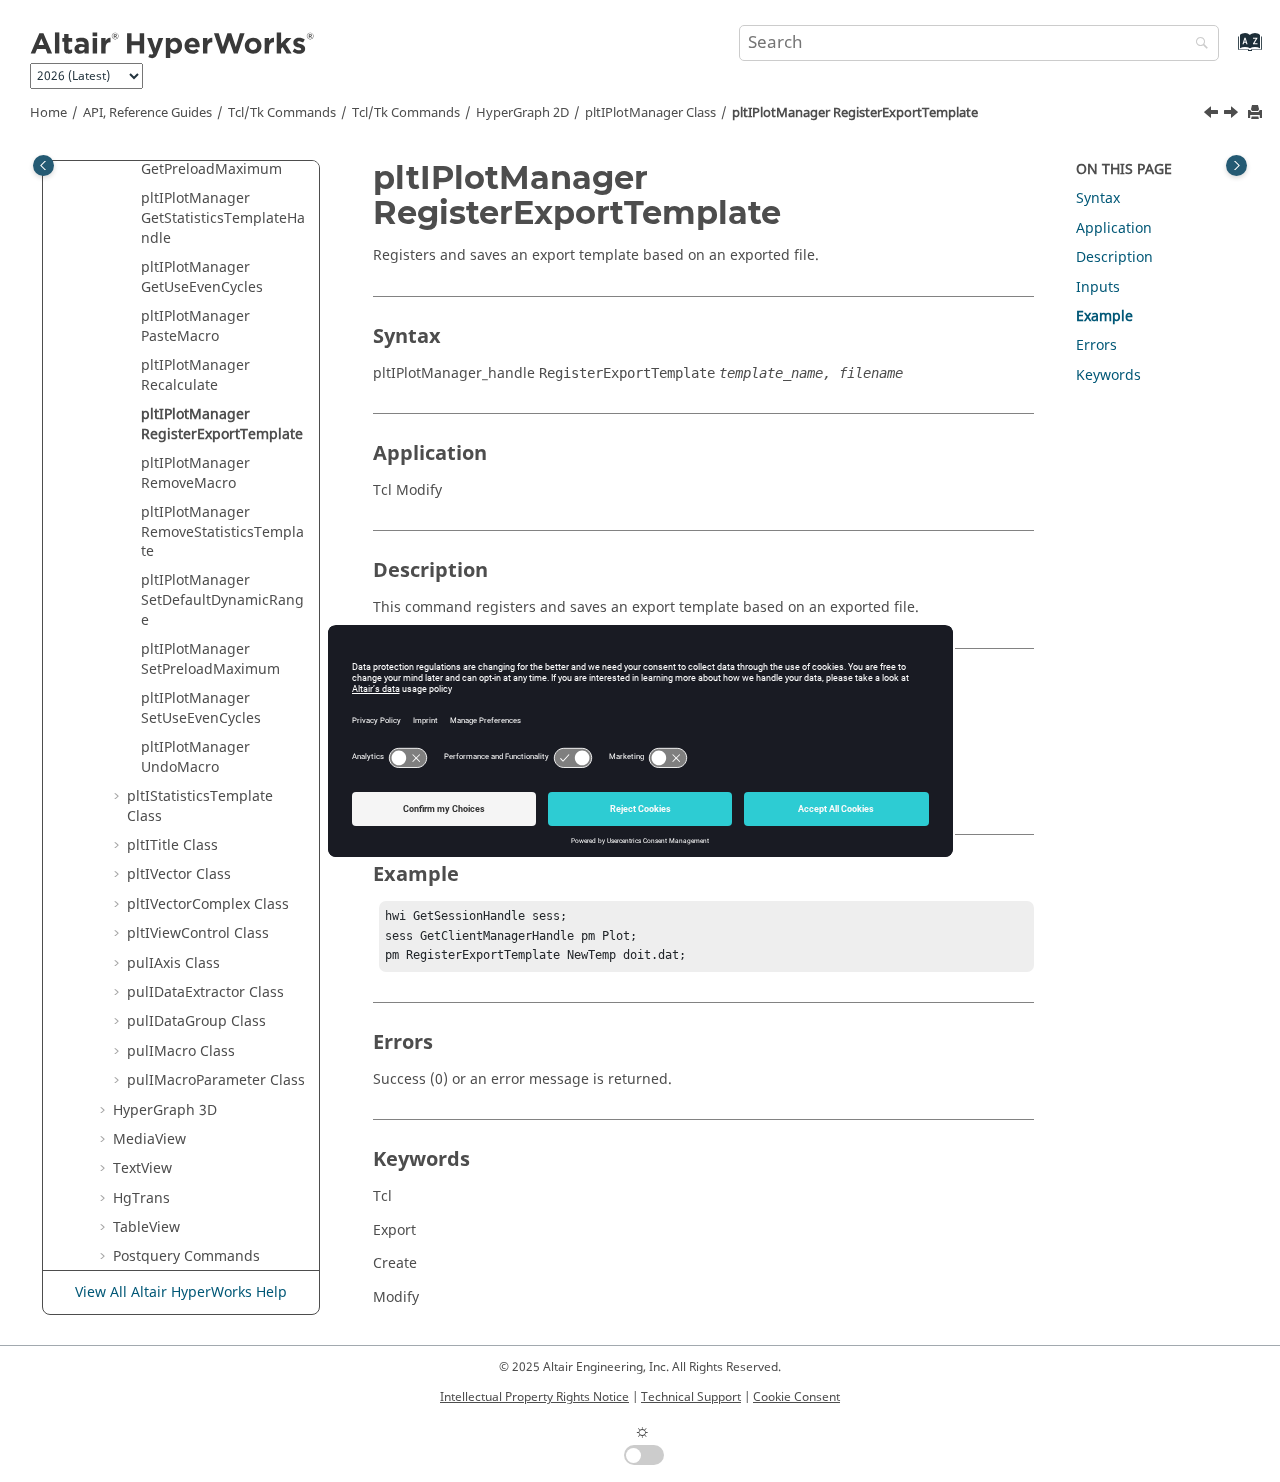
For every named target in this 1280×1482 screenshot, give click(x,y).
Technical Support (691, 1397)
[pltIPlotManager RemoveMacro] (1233, 115)
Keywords (1108, 375)
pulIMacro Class (181, 1051)
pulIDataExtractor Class (205, 992)
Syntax (1098, 198)
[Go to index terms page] (1228, 51)
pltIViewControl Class (198, 933)
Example (1104, 316)
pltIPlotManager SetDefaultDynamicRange (222, 600)
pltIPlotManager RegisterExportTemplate (855, 113)
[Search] (1197, 44)
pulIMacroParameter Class (216, 1080)
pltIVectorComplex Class (208, 904)
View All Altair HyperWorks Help (181, 1292)
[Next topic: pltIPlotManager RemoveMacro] (1233, 115)
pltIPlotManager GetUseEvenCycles (202, 277)
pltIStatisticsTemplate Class (200, 806)
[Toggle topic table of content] (1236, 165)
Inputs (1098, 287)
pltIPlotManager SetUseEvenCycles (201, 708)
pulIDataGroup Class (196, 1021)
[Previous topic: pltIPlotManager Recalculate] (1213, 115)
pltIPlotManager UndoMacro (195, 757)
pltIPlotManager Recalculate (195, 375)
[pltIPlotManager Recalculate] (1213, 115)
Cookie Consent (796, 1397)
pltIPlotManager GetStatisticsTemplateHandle (223, 218)
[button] (133, 199)
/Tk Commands (406, 113)
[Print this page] (1257, 113)
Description (1114, 257)
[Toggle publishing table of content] (43, 165)
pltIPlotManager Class (650, 113)
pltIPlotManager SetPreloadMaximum (210, 659)
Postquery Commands (186, 1256)
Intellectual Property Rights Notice (534, 1397)
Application (1114, 228)
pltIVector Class (179, 874)
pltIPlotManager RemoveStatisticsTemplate (222, 532)
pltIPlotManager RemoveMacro (195, 473)
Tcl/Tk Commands (282, 113)
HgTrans (141, 1198)
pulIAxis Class (173, 963)
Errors (1096, 345)
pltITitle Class (172, 845)
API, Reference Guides (147, 113)
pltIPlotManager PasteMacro (195, 326)
